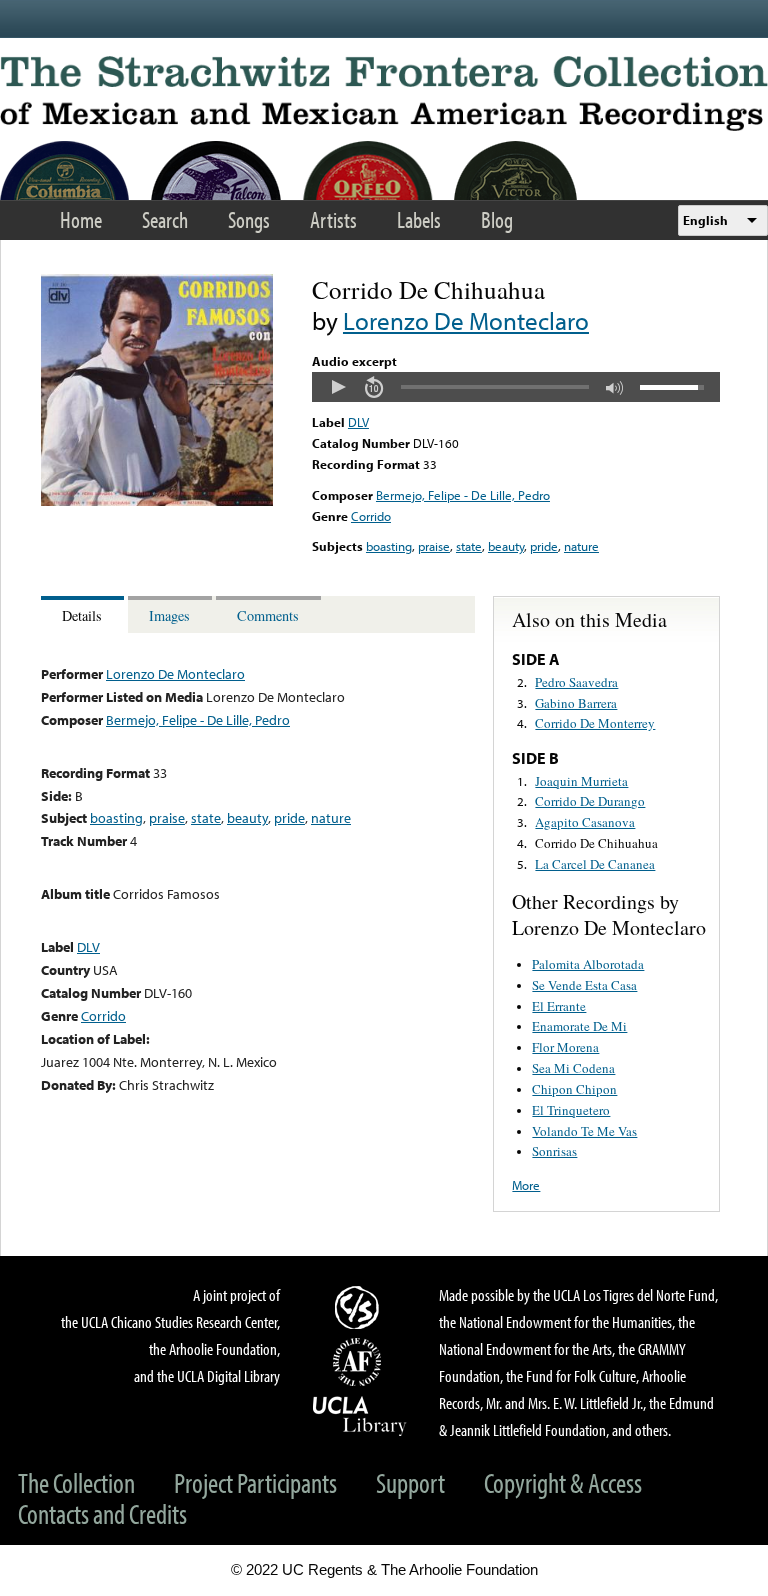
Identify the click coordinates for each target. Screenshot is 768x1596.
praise (434, 546)
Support (410, 1482)
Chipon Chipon (574, 1089)
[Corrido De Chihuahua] (157, 501)
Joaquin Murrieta (581, 781)
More (526, 1185)
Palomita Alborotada (588, 964)
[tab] (84, 614)
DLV (358, 422)
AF (360, 1362)
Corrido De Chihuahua (596, 843)
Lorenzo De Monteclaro (466, 320)
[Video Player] (516, 387)
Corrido (371, 516)
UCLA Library (360, 1415)
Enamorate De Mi (579, 1026)
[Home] (384, 93)
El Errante (559, 1006)
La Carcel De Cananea (595, 864)
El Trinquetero (571, 1110)
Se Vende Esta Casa (584, 985)
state (469, 546)
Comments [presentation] (268, 615)
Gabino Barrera (576, 703)
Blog (497, 219)
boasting (389, 546)
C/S (360, 1307)
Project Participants (255, 1482)
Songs (249, 219)
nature (581, 546)
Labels (419, 219)
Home (81, 219)
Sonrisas (554, 1151)
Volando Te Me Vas (584, 1131)
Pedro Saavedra (576, 682)
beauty (506, 546)
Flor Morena (565, 1047)
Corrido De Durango (590, 801)
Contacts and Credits (102, 1513)
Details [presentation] (82, 615)
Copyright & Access (563, 1482)
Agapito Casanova (585, 822)
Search (165, 219)
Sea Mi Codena (573, 1068)
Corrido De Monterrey (595, 723)
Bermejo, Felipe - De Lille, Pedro (463, 495)
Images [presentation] (169, 615)
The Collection (76, 1482)
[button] (338, 387)
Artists (333, 219)
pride (544, 546)
